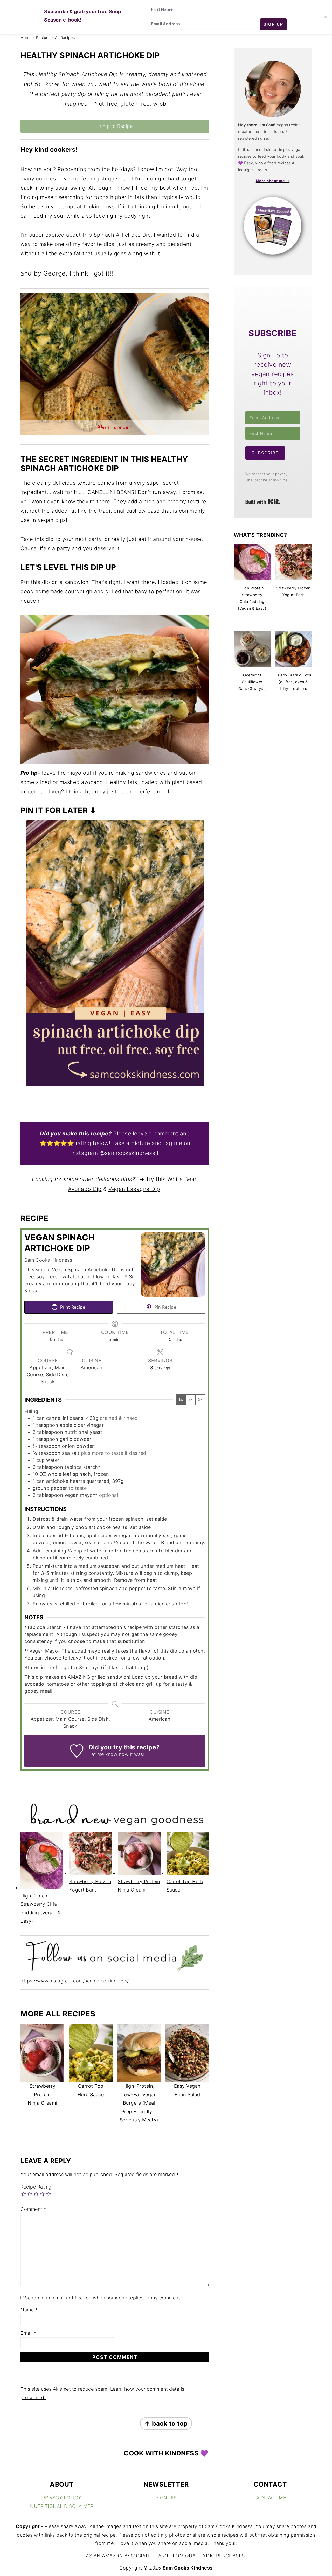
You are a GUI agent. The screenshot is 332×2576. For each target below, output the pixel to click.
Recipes (43, 37)
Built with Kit (263, 502)
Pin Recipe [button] (165, 1307)
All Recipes (65, 37)
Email (29, 2333)
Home (26, 37)
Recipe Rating (36, 2187)
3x (200, 1399)
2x (191, 1399)
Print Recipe (72, 1307)
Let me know (103, 1754)
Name (29, 2310)
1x (181, 1399)
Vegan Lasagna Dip (134, 1189)
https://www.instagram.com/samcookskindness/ (75, 1981)
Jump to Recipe (115, 126)
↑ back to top (166, 2423)
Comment (33, 2209)
